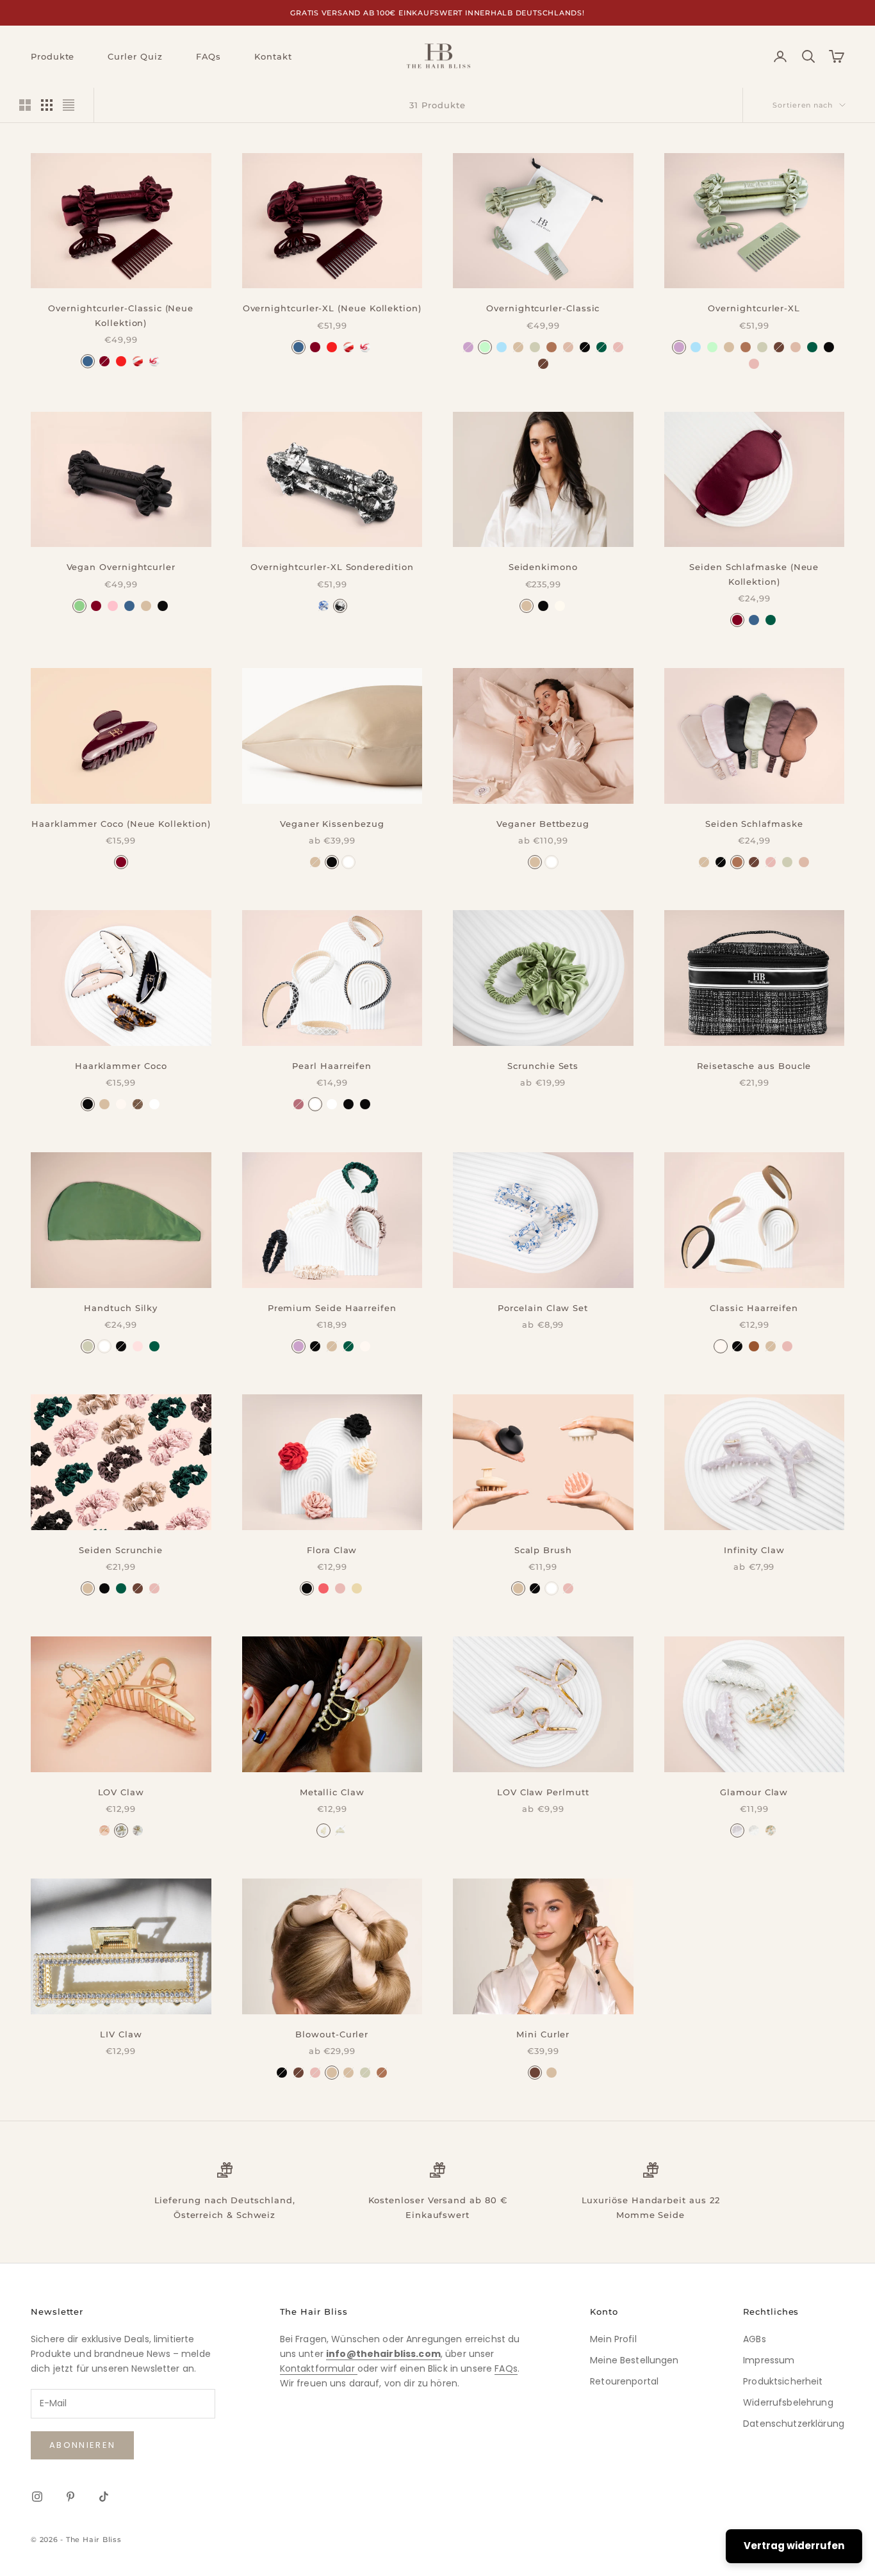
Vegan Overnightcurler (121, 567)
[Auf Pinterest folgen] (70, 2497)
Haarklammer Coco (121, 1066)
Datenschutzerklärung (794, 2424)
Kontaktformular (319, 2368)
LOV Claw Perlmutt (543, 1792)
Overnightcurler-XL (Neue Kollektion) (332, 308)
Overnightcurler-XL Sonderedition (332, 567)
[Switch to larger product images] (25, 105)
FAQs (209, 56)
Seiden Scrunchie (121, 1550)
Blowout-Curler (332, 2034)
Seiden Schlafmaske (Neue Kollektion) (754, 574)
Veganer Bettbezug (543, 824)
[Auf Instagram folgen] (37, 2497)
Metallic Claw (332, 1792)
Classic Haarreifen (754, 1308)
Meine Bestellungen (634, 2360)
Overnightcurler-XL (754, 308)
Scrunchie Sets (543, 1066)
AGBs (755, 2339)
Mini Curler (543, 2034)
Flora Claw (332, 1550)
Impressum (769, 2360)
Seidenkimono (543, 567)
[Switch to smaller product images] (47, 105)
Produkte (53, 56)
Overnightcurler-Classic (543, 308)
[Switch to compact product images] (69, 105)
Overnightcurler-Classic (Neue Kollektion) (121, 315)
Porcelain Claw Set (543, 1308)
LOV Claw (121, 1792)
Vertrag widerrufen (794, 2546)
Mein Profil (613, 2339)
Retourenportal (624, 2381)
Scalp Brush (543, 1550)
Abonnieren (82, 2445)
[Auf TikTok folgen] (104, 2497)
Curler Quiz (135, 56)
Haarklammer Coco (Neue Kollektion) (121, 824)
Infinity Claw (754, 1550)
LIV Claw (121, 2034)
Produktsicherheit (783, 2381)
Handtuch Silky (121, 1308)
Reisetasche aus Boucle (754, 1066)
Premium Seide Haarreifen (332, 1308)
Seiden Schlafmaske (754, 824)
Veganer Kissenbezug (332, 824)
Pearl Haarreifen (332, 1066)
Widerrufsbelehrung (788, 2402)
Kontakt (273, 56)
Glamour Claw (754, 1792)
